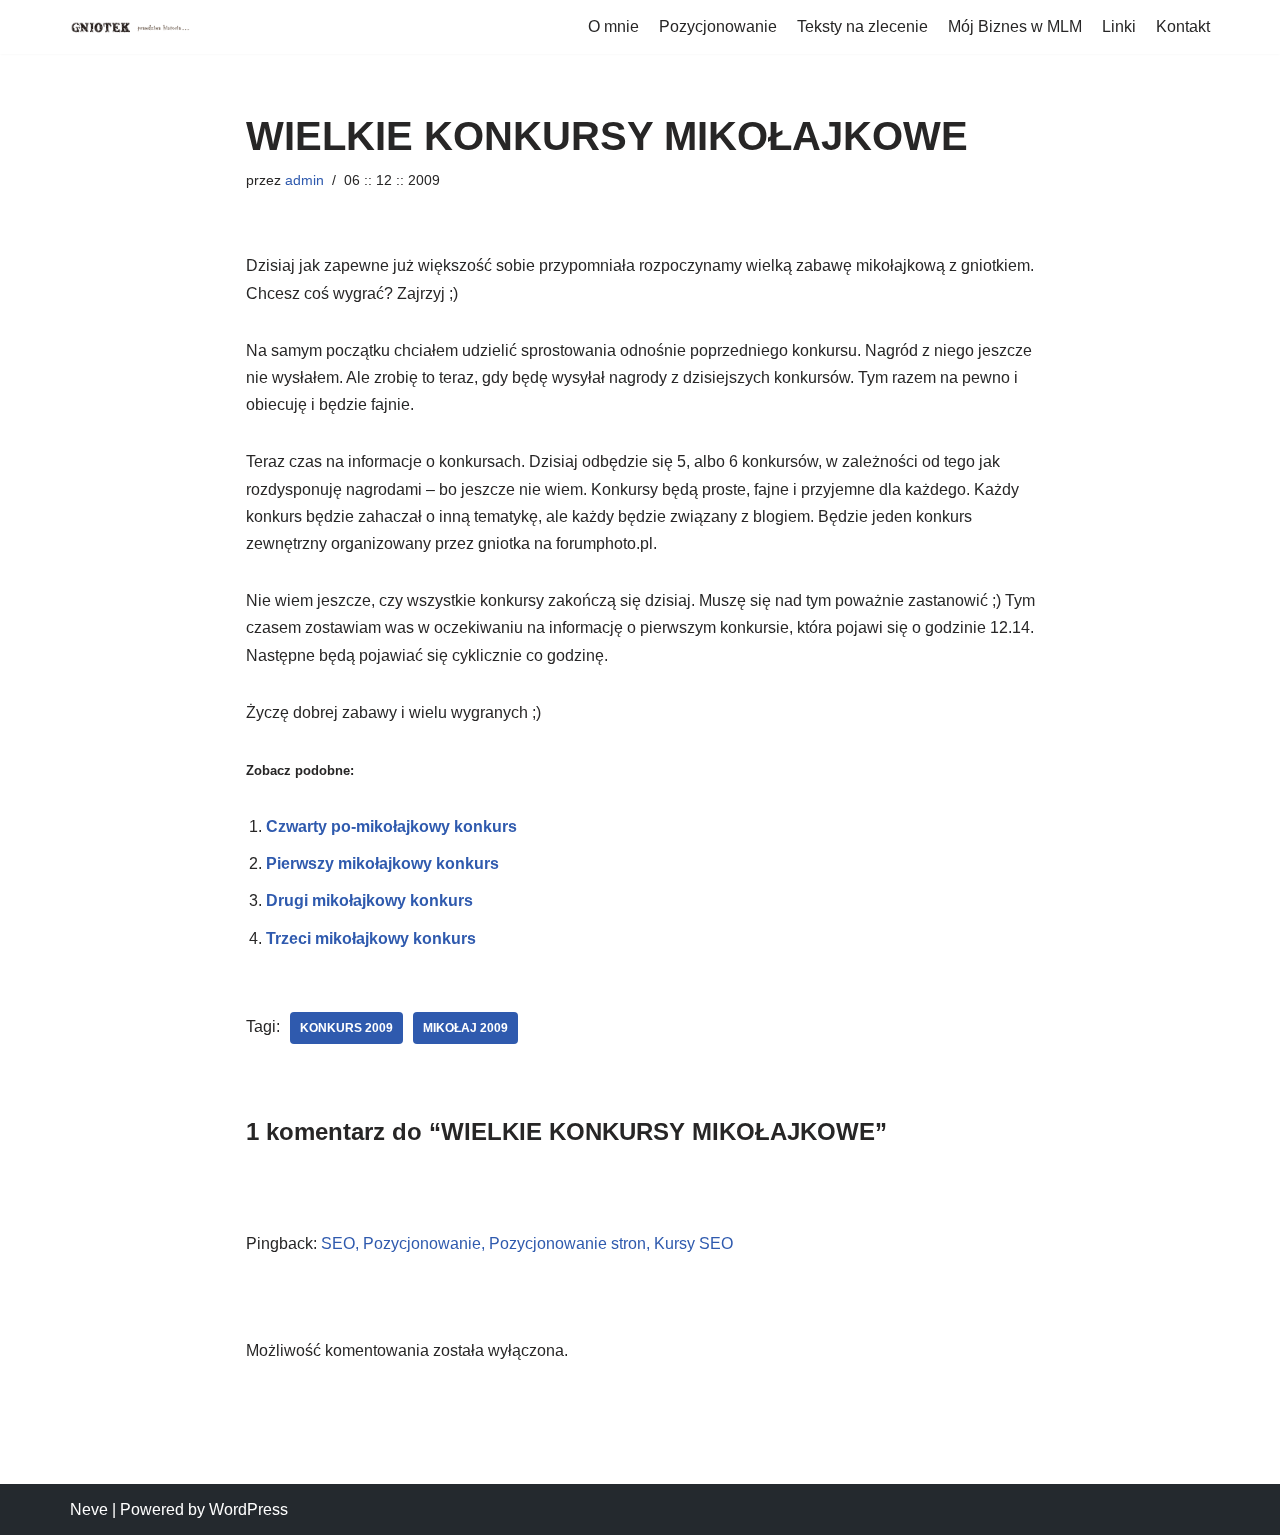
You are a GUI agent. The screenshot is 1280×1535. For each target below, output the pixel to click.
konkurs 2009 (346, 1028)
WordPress (248, 1509)
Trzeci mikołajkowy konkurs (371, 938)
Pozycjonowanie (718, 26)
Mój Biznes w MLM (1015, 26)
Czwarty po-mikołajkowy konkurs (391, 826)
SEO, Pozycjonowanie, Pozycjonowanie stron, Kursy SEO (527, 1243)
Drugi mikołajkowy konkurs (369, 900)
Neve (89, 1509)
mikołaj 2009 (465, 1028)
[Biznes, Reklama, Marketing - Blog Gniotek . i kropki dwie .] (130, 27)
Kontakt (1183, 26)
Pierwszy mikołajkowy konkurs (382, 863)
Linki (1119, 26)
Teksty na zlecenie (862, 26)
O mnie (613, 26)
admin (304, 180)
